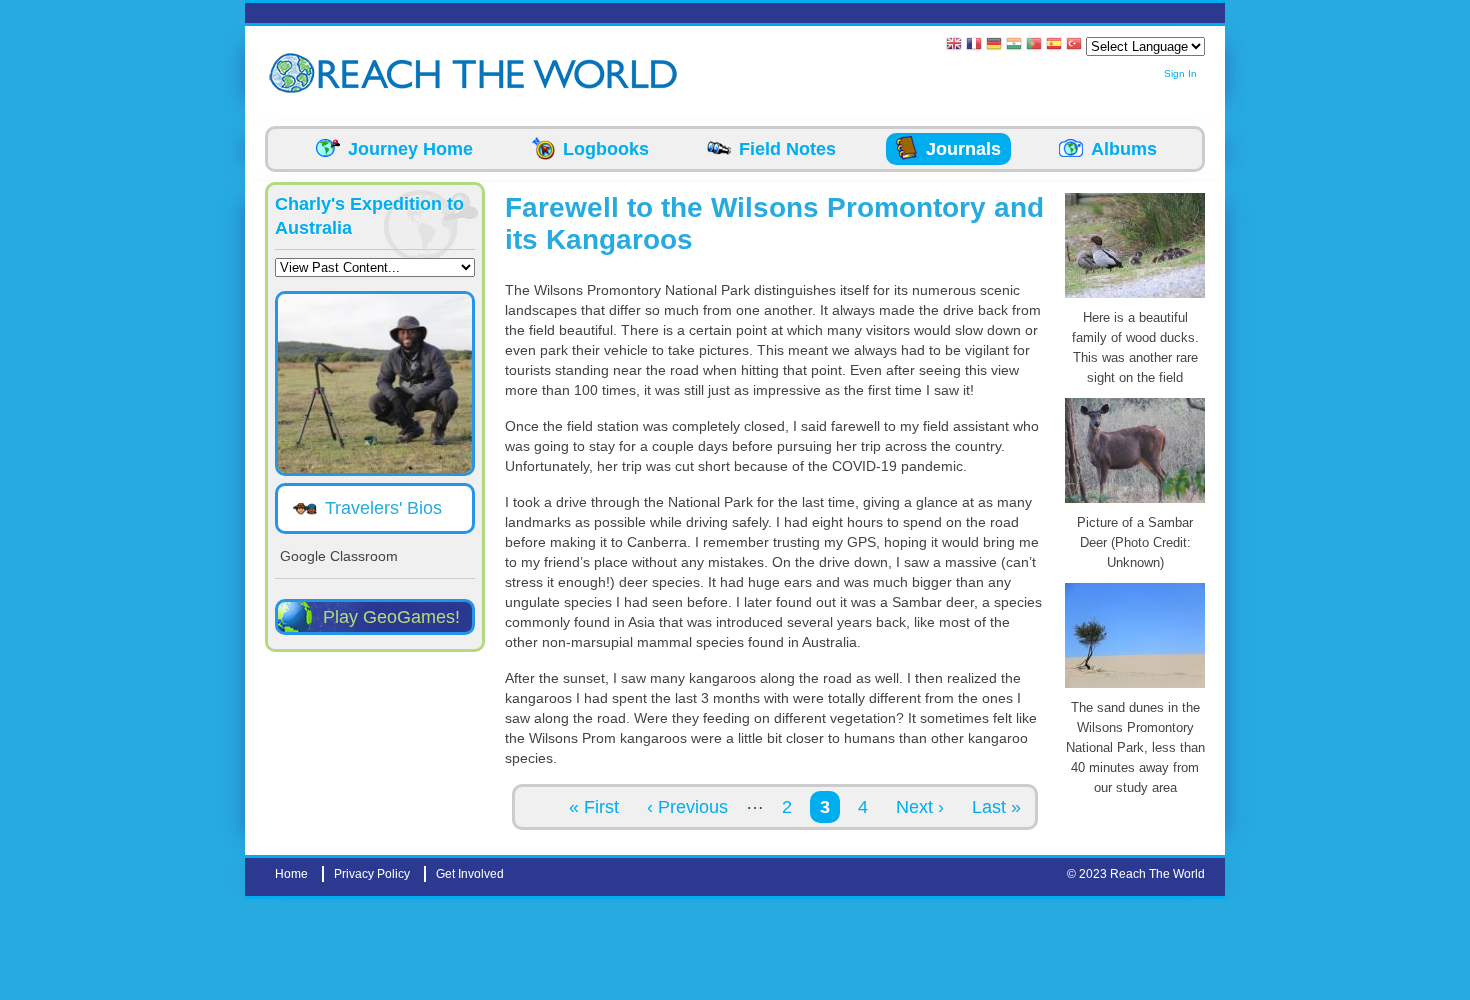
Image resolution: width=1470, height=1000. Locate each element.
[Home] (295, 73)
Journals (963, 149)
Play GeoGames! (391, 617)
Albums (1124, 149)
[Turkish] (1074, 45)
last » (996, 807)
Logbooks (606, 149)
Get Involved (470, 874)
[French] (974, 45)
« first (594, 807)
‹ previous (687, 807)
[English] (954, 45)
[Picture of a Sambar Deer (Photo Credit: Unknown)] (1135, 503)
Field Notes (787, 149)
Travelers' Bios (383, 508)
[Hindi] (1014, 45)
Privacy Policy (372, 874)
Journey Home (410, 149)
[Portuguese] (1034, 45)
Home (291, 874)
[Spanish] (1054, 45)
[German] (994, 45)
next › (920, 807)
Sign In (1180, 73)
